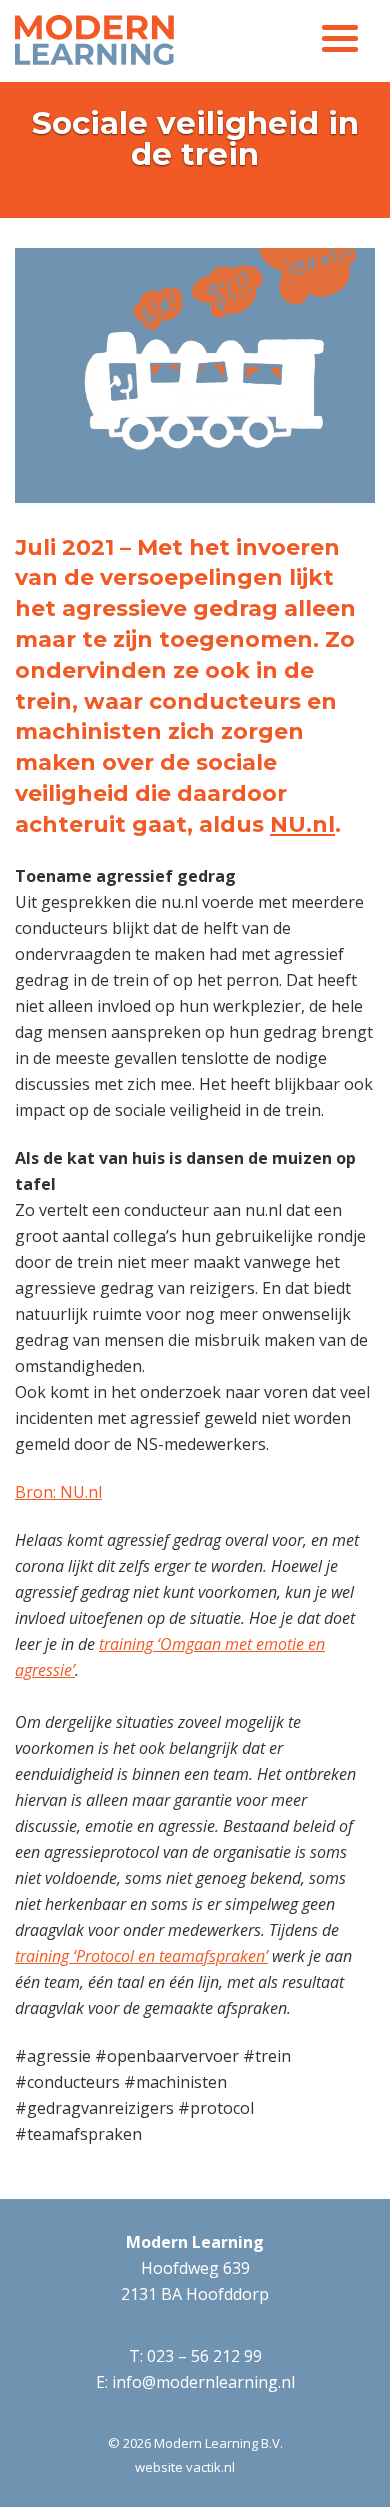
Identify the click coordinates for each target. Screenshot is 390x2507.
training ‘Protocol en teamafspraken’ (141, 1956)
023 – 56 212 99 (204, 2356)
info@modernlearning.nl (203, 2382)
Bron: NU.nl (58, 1492)
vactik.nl (210, 2467)
